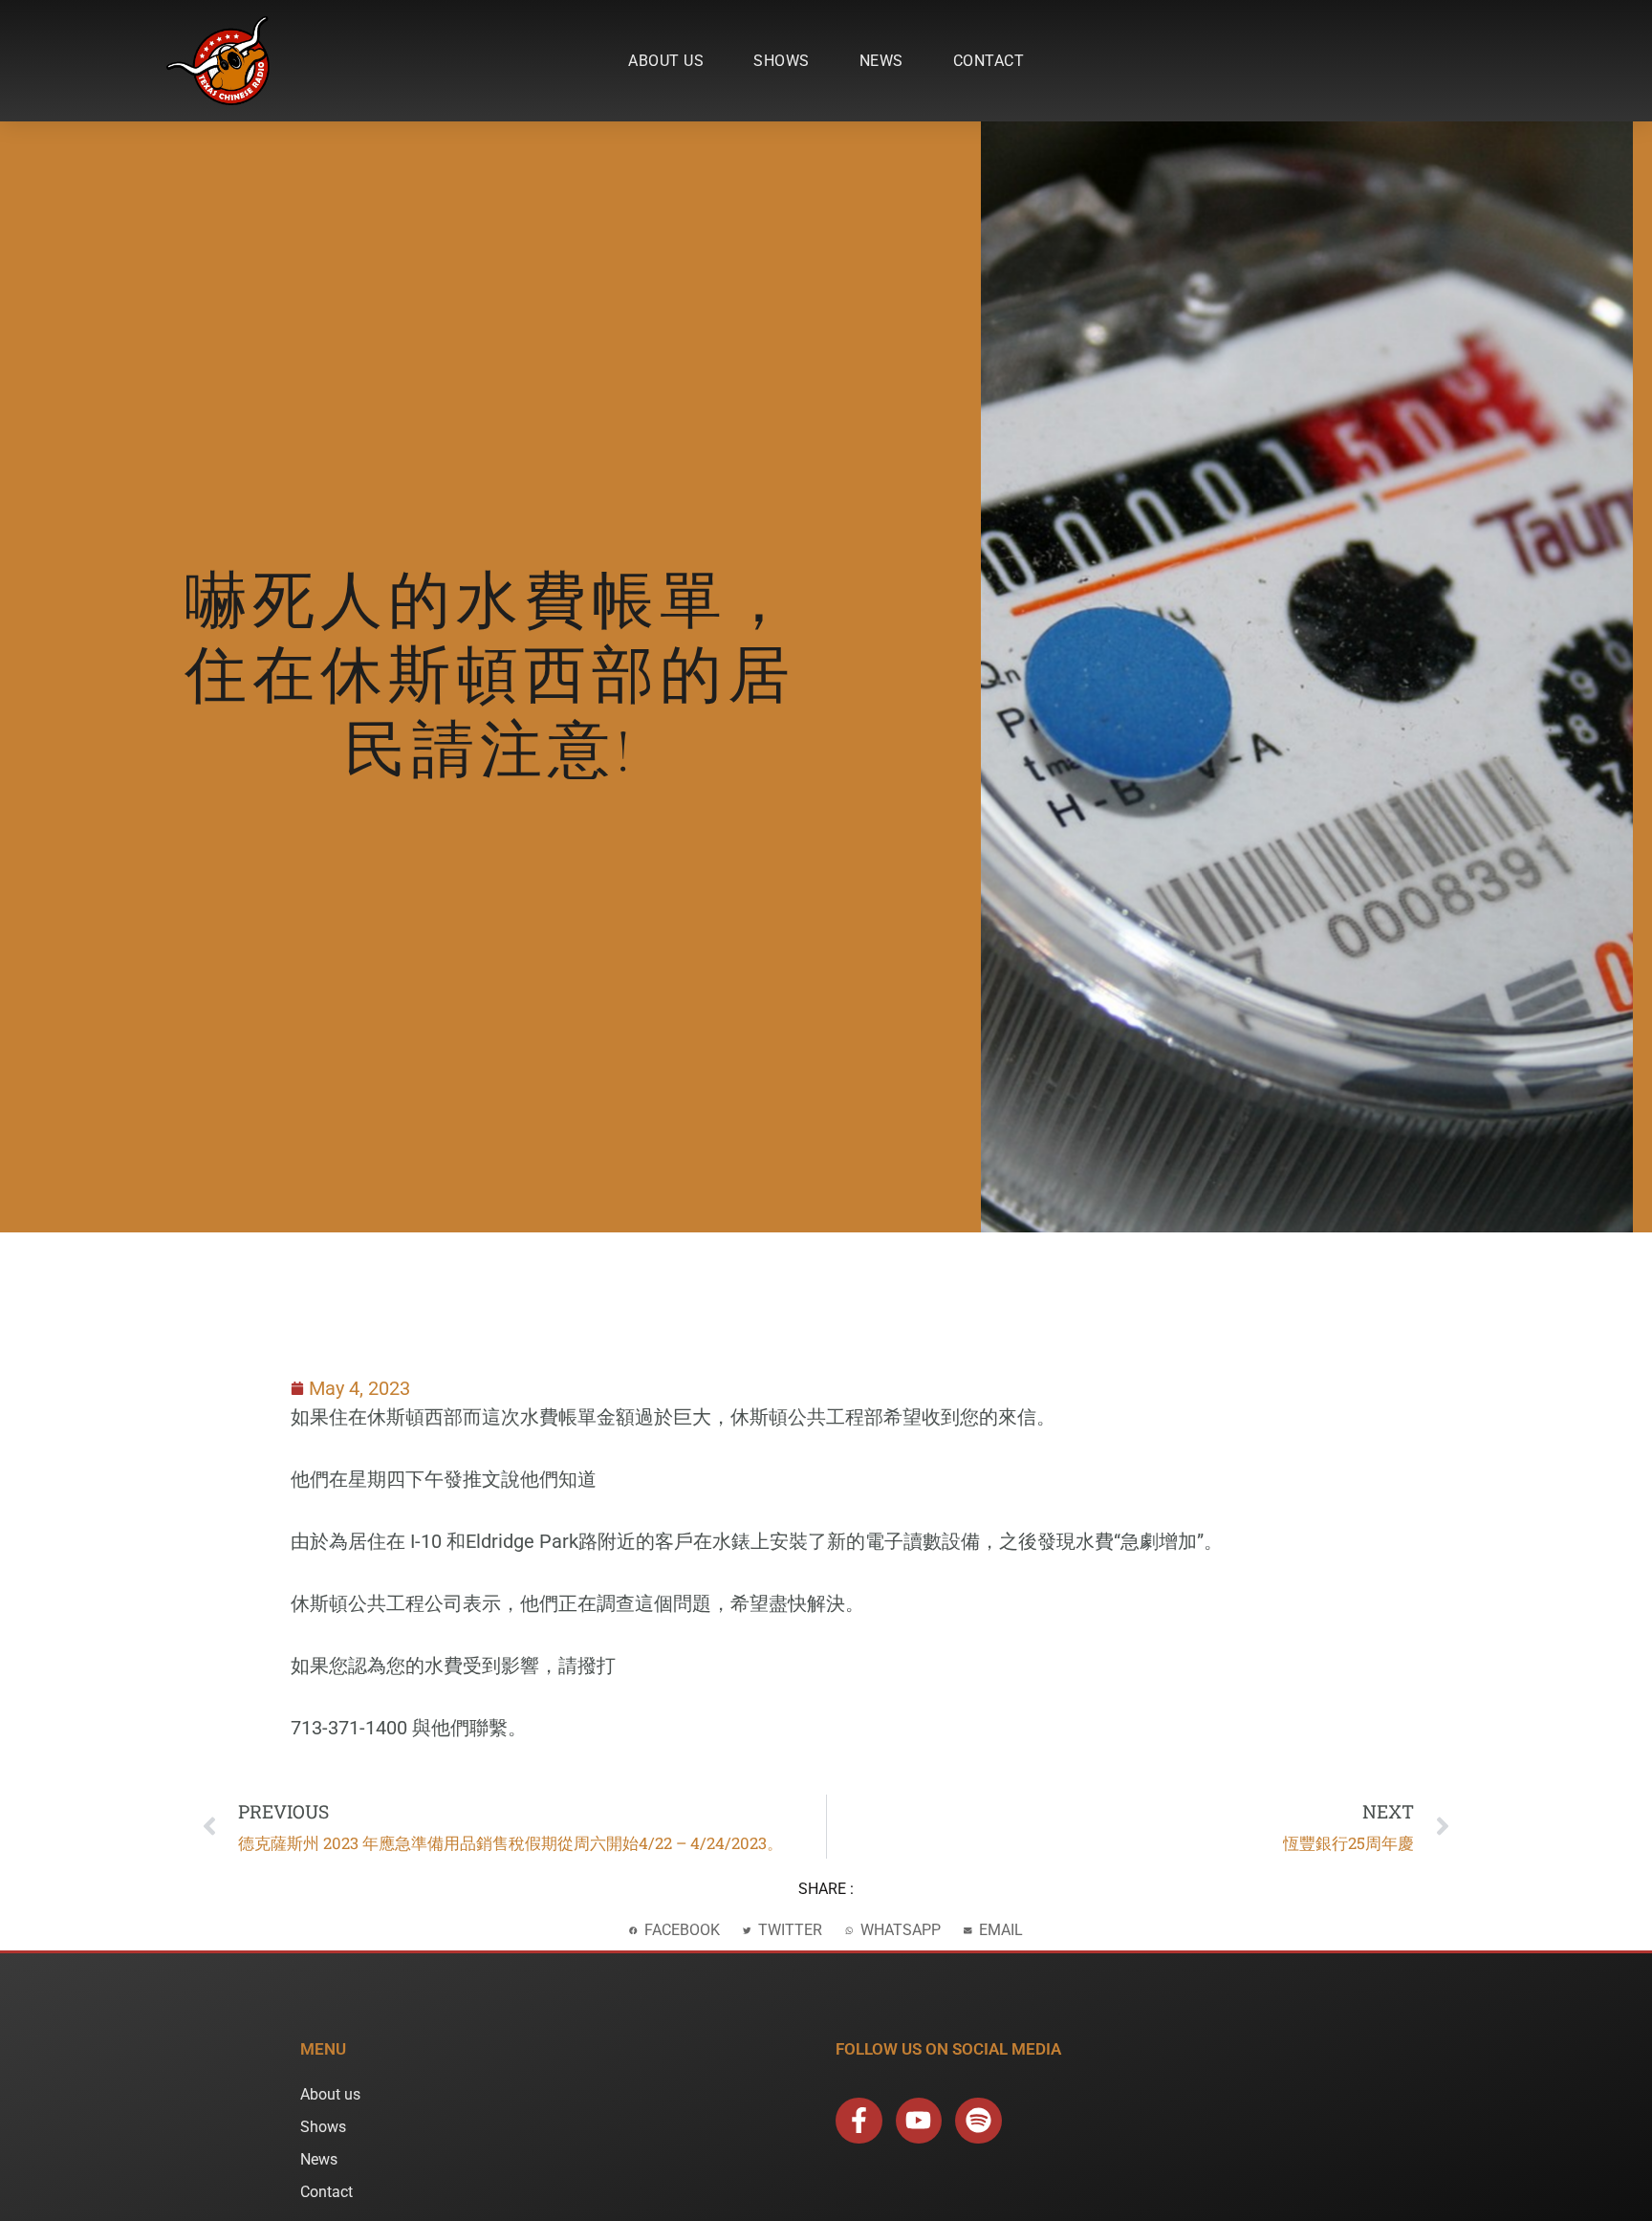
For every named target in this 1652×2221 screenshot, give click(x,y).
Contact (989, 61)
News (881, 61)
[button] (674, 1931)
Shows (782, 61)
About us (666, 61)
